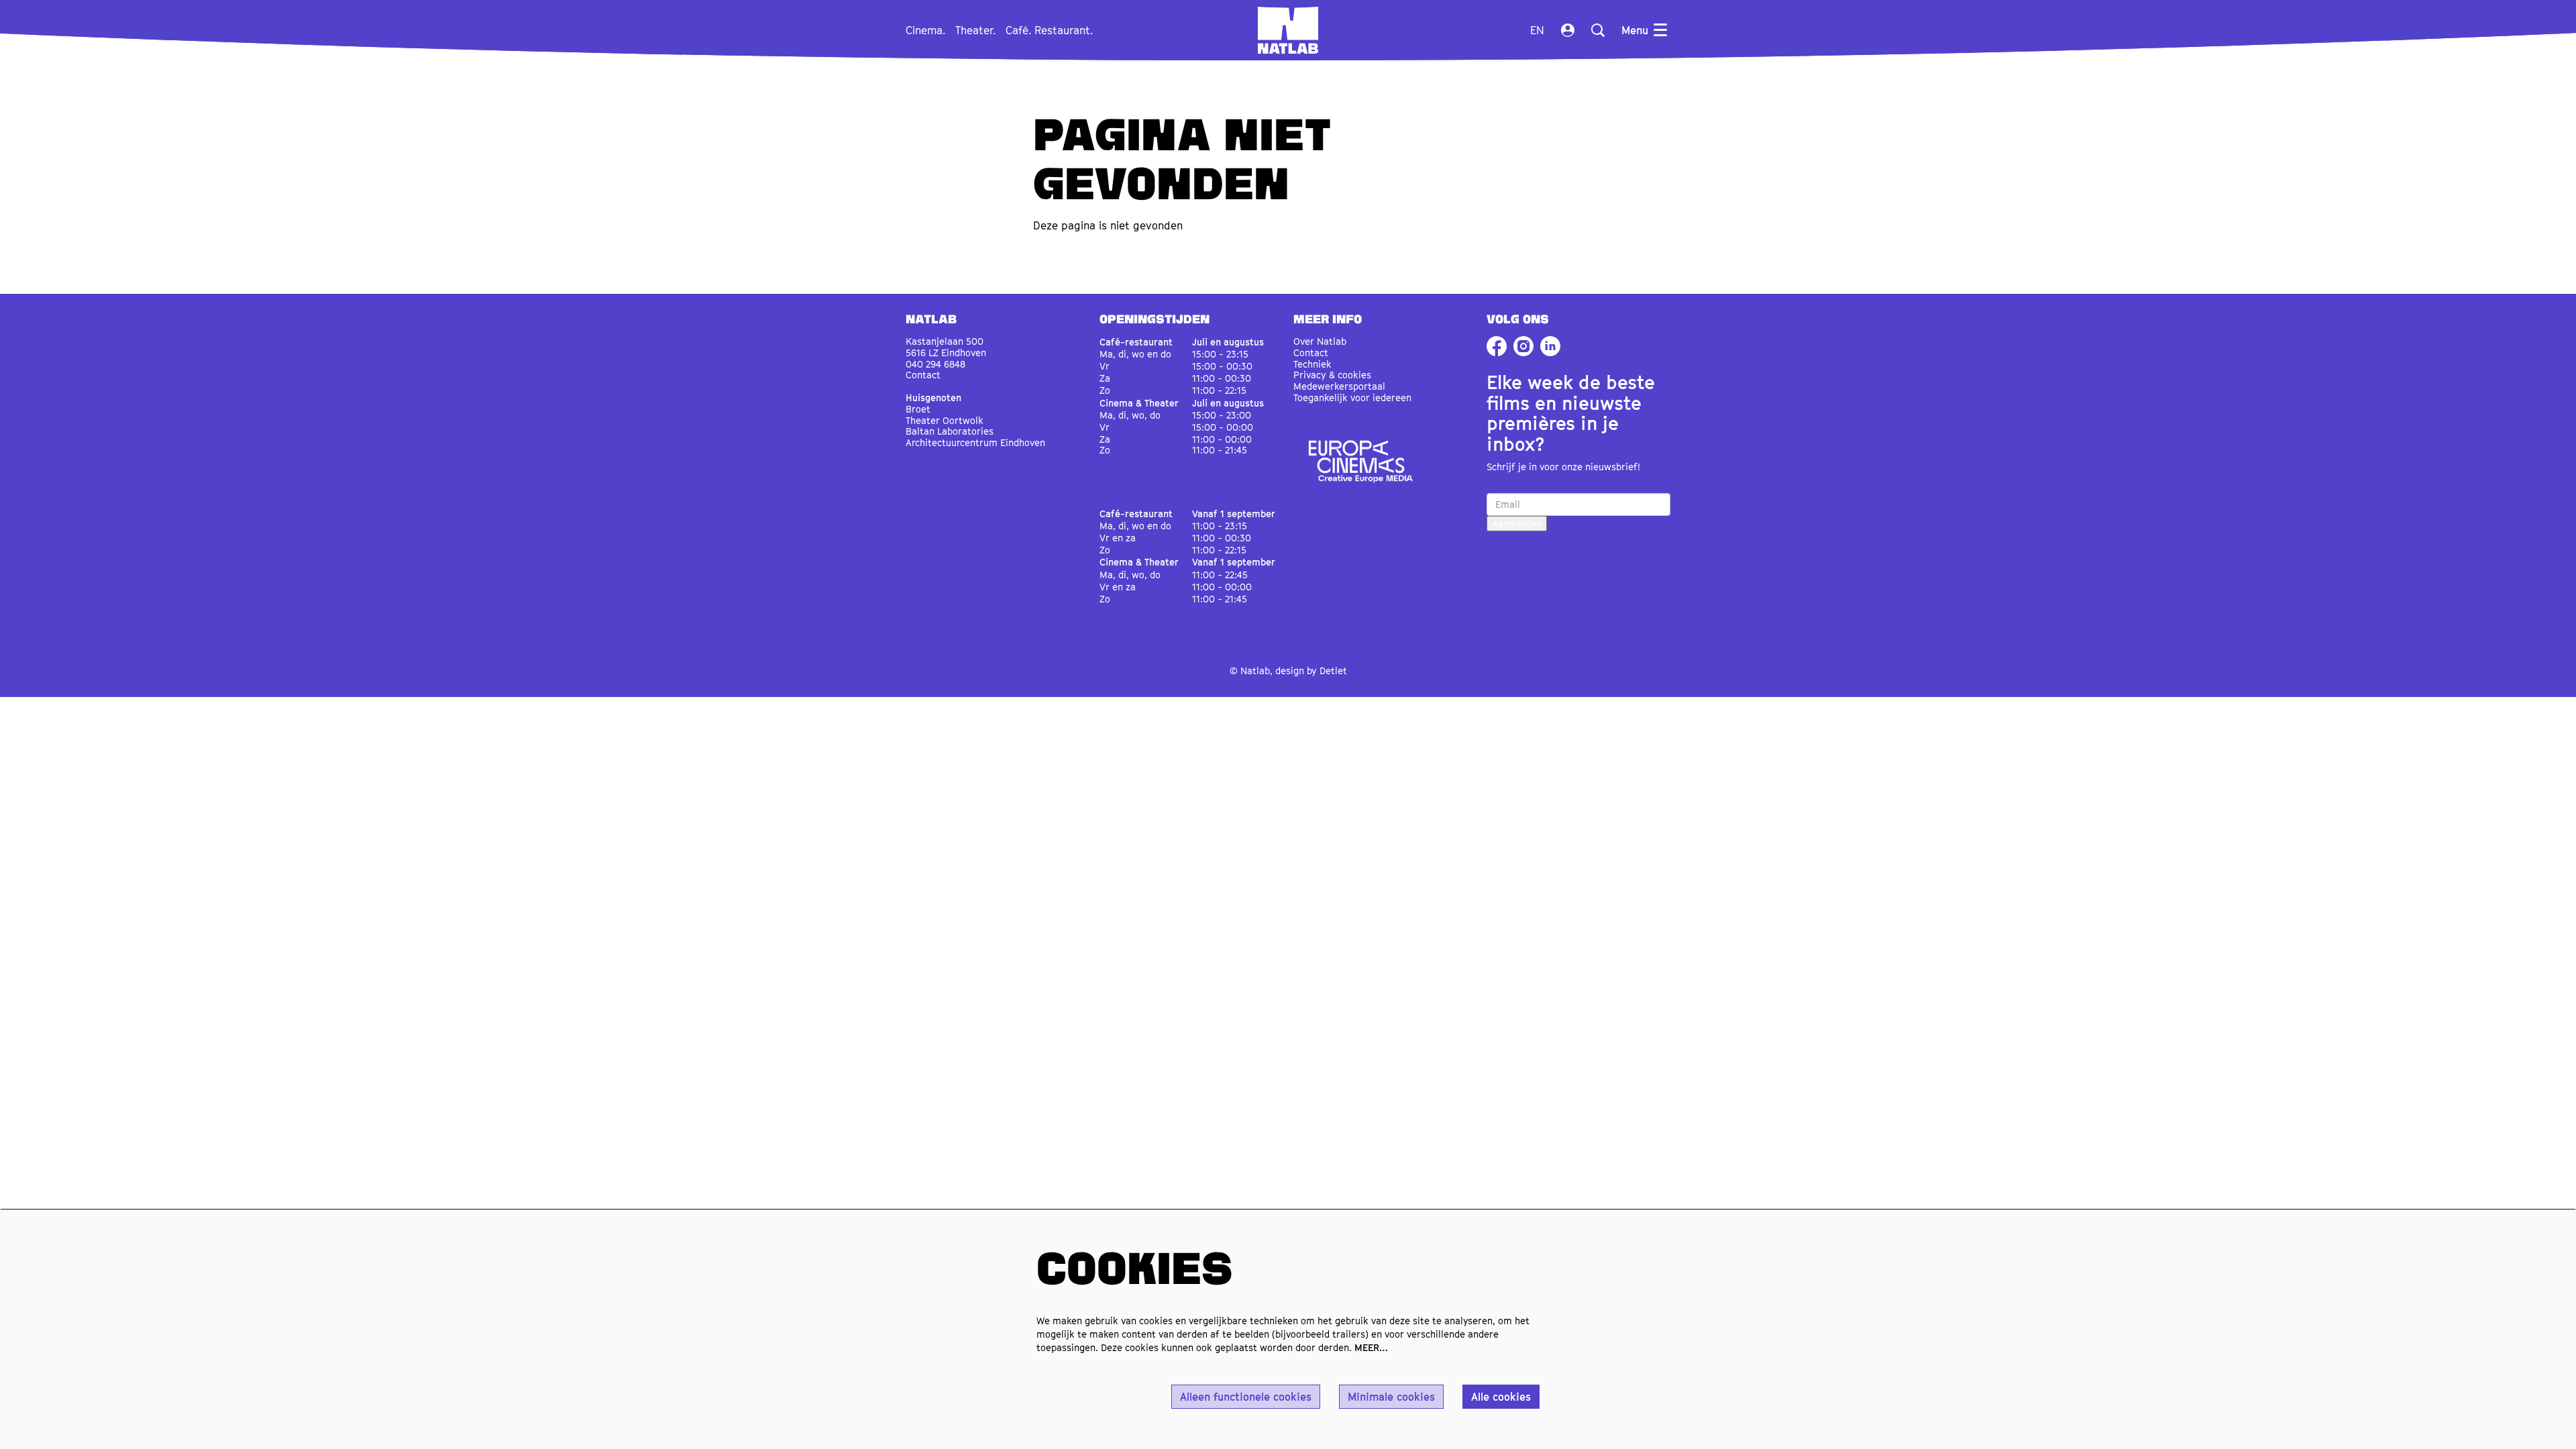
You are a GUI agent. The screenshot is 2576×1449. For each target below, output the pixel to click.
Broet (918, 409)
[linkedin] (1550, 346)
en (1537, 30)
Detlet (1333, 670)
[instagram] (1523, 346)
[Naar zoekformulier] (1598, 30)
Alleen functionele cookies (1246, 1397)
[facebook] (1497, 346)
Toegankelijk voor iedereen (1352, 397)
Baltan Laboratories (950, 431)
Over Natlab (1320, 341)
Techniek (1312, 364)
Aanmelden (1517, 524)
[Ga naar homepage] (1288, 30)
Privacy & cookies (1332, 375)
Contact (923, 375)
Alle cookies (1501, 1397)
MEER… (1371, 1347)
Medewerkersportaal (1339, 386)
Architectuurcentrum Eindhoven (975, 442)
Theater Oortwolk (945, 420)
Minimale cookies (1391, 1397)
